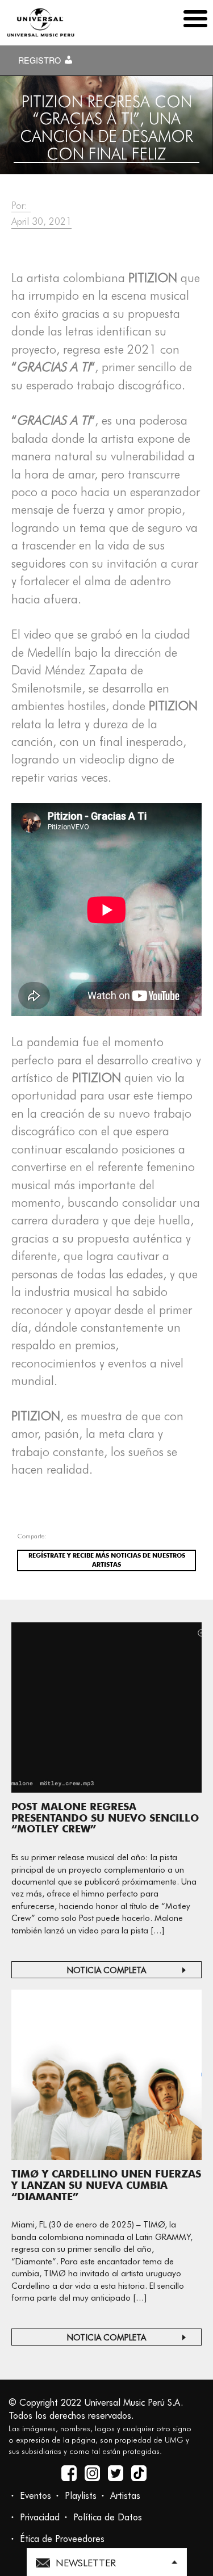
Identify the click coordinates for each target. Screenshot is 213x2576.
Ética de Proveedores (62, 2539)
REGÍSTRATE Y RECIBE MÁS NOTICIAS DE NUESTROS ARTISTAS (107, 1560)
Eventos (35, 2496)
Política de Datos (108, 2517)
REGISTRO (41, 60)
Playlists (81, 2496)
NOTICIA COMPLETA (106, 1970)
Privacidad (40, 2517)
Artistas (125, 2496)
